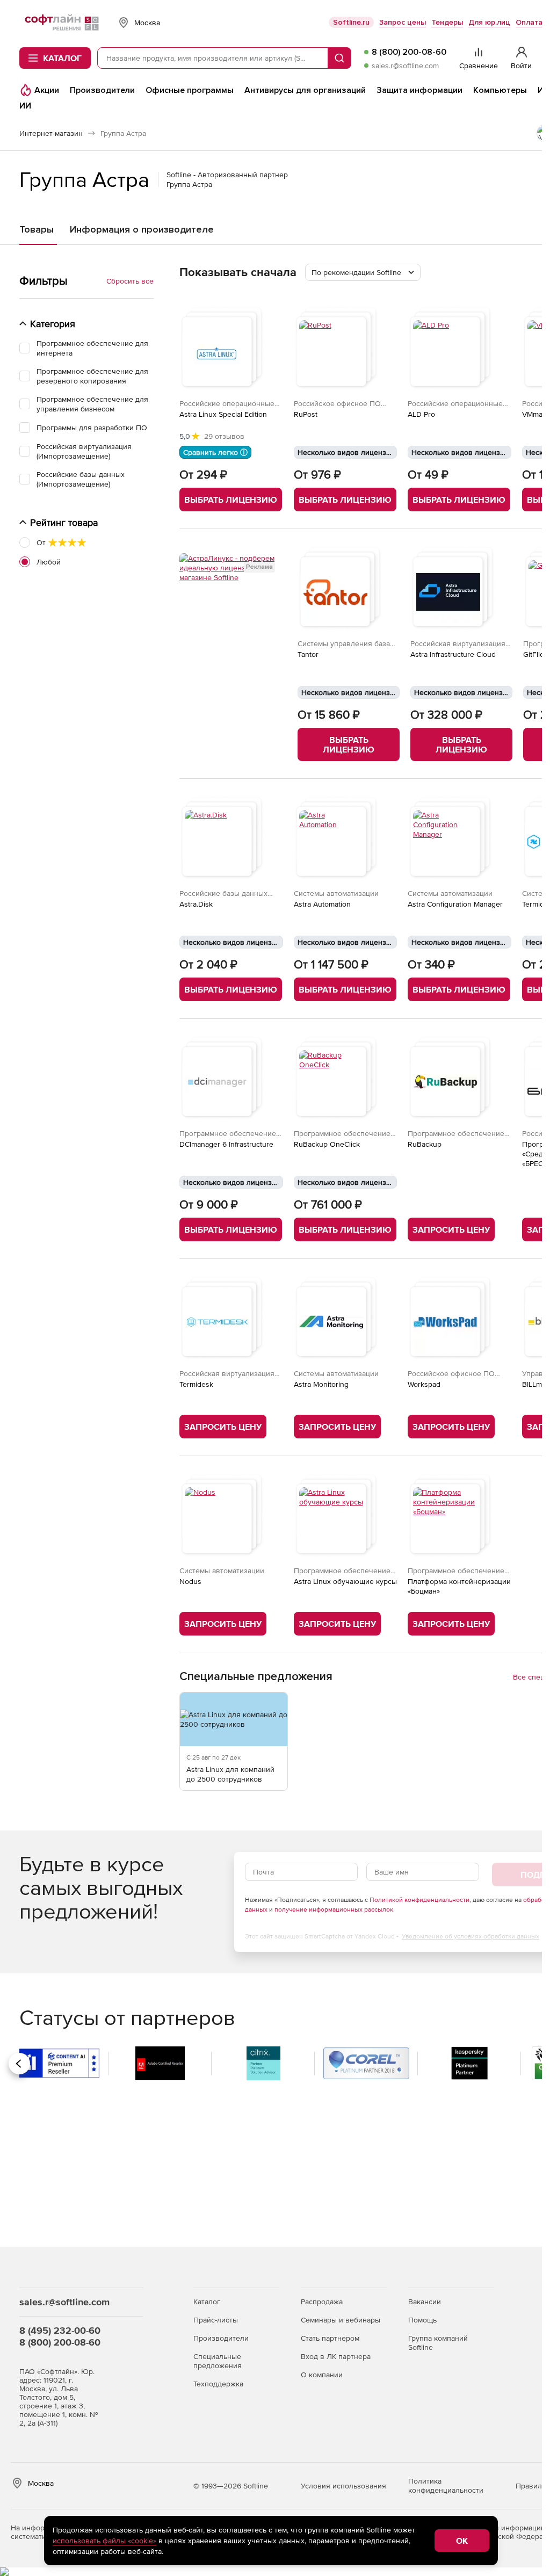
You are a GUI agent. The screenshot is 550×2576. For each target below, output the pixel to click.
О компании (322, 2375)
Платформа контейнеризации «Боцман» (459, 1586)
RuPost (306, 414)
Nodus (190, 1581)
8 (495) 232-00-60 (60, 2330)
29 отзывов (224, 436)
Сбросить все (130, 281)
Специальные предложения (218, 2361)
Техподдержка (218, 2384)
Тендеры (447, 22)
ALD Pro (421, 414)
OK (462, 2541)
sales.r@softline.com (405, 66)
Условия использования (343, 2486)
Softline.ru (351, 22)
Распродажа (322, 2302)
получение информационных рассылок (334, 1909)
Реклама (259, 567)
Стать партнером (330, 2338)
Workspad (424, 1384)
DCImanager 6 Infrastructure (226, 1144)
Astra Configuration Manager (455, 904)
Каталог (207, 2302)
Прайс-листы (216, 2320)
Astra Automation (322, 904)
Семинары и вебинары (341, 2320)
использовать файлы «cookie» (104, 2541)
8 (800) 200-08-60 (409, 52)
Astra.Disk (196, 904)
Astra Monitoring (321, 1384)
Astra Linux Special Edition (223, 414)
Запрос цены (403, 22)
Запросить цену (451, 1229)
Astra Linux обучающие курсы (345, 1581)
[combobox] (363, 272)
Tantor (308, 654)
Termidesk (196, 1384)
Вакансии (425, 2302)
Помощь (422, 2320)
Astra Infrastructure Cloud (453, 654)
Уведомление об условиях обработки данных (471, 1936)
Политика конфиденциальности (446, 2485)
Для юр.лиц (489, 22)
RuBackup (425, 1144)
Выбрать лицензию (231, 500)
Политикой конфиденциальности (419, 1900)
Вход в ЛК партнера (336, 2356)
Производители (221, 2338)
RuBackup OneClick (327, 1144)
